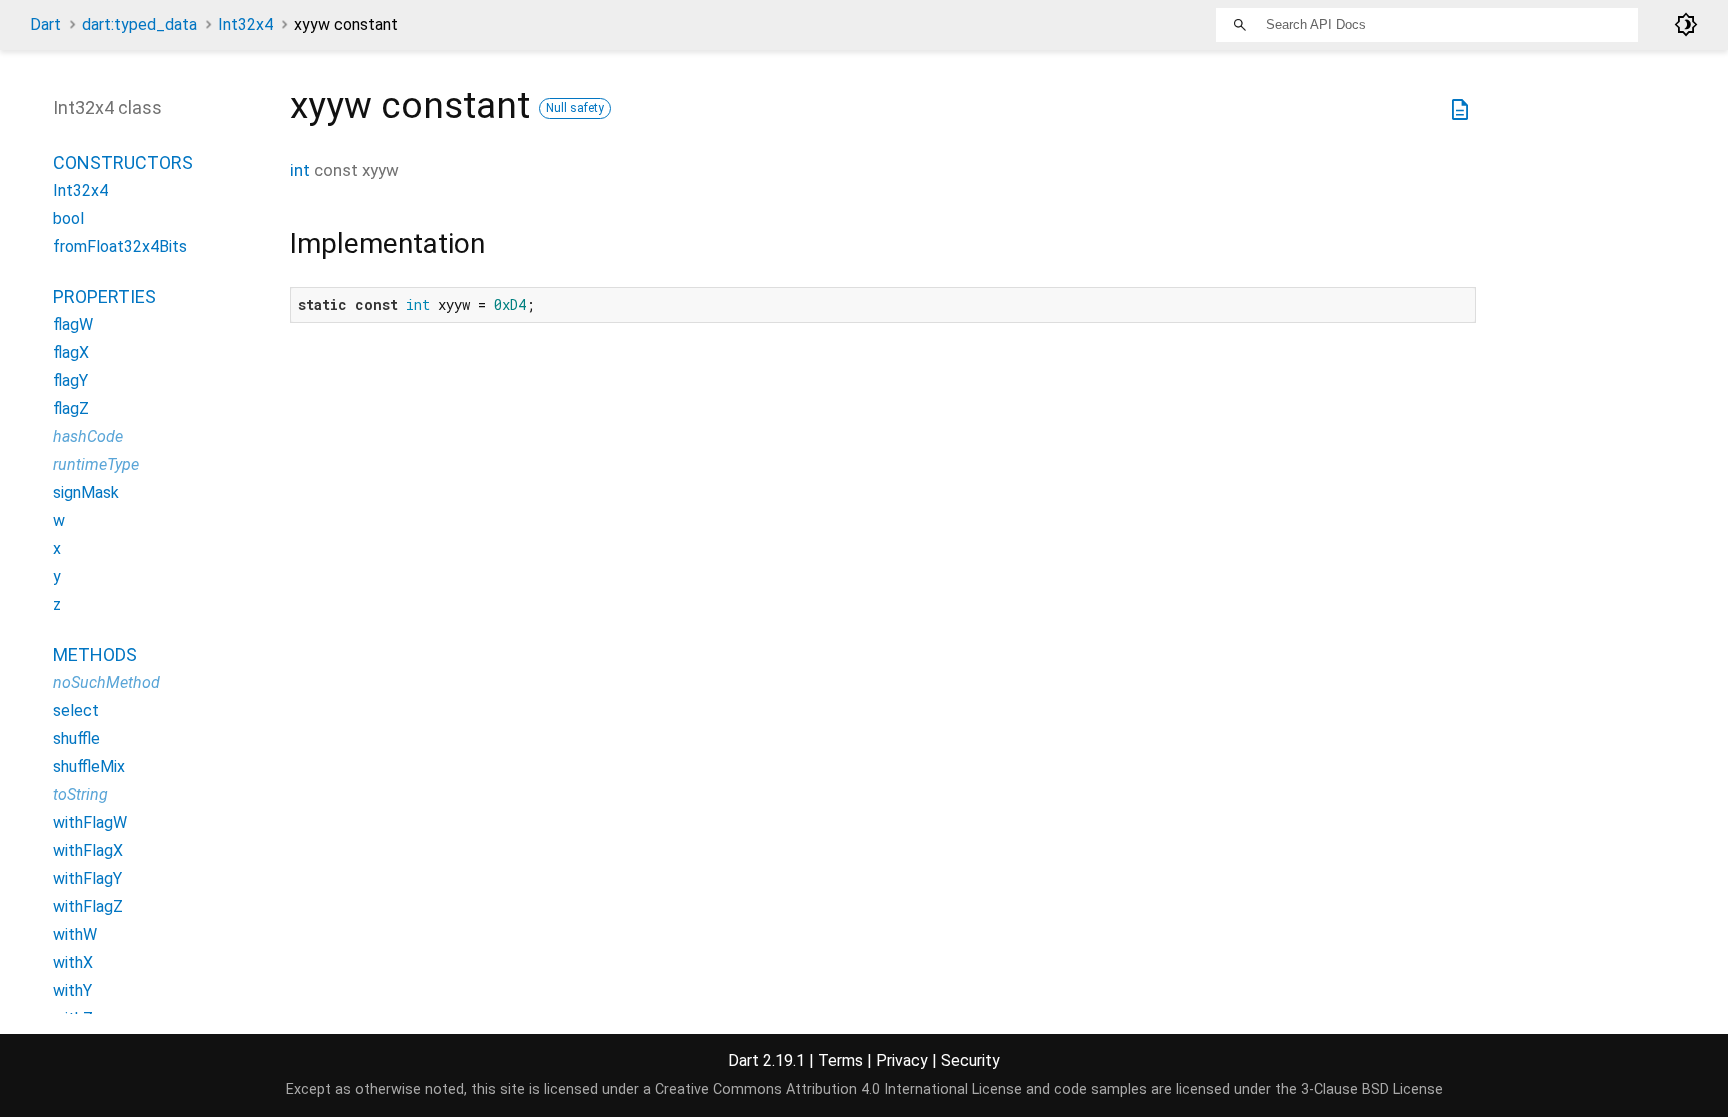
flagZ (71, 408)
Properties (104, 296)
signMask (86, 492)
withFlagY (87, 878)
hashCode (88, 436)
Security (970, 1060)
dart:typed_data (139, 24)
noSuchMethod (106, 682)
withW (75, 934)
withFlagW (90, 822)
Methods (95, 654)
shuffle (76, 738)
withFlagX (88, 850)
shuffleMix (89, 766)
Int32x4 (245, 24)
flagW (73, 324)
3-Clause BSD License (1372, 1089)
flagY (70, 380)
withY (72, 990)
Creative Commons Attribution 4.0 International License (838, 1089)
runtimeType (96, 464)
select (76, 710)
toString (80, 794)
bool (68, 218)
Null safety (575, 108)
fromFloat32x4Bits (120, 246)
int (300, 170)
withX (73, 962)
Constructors (123, 162)
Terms (840, 1060)
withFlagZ (88, 906)
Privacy (902, 1060)
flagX (71, 352)
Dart (45, 24)
